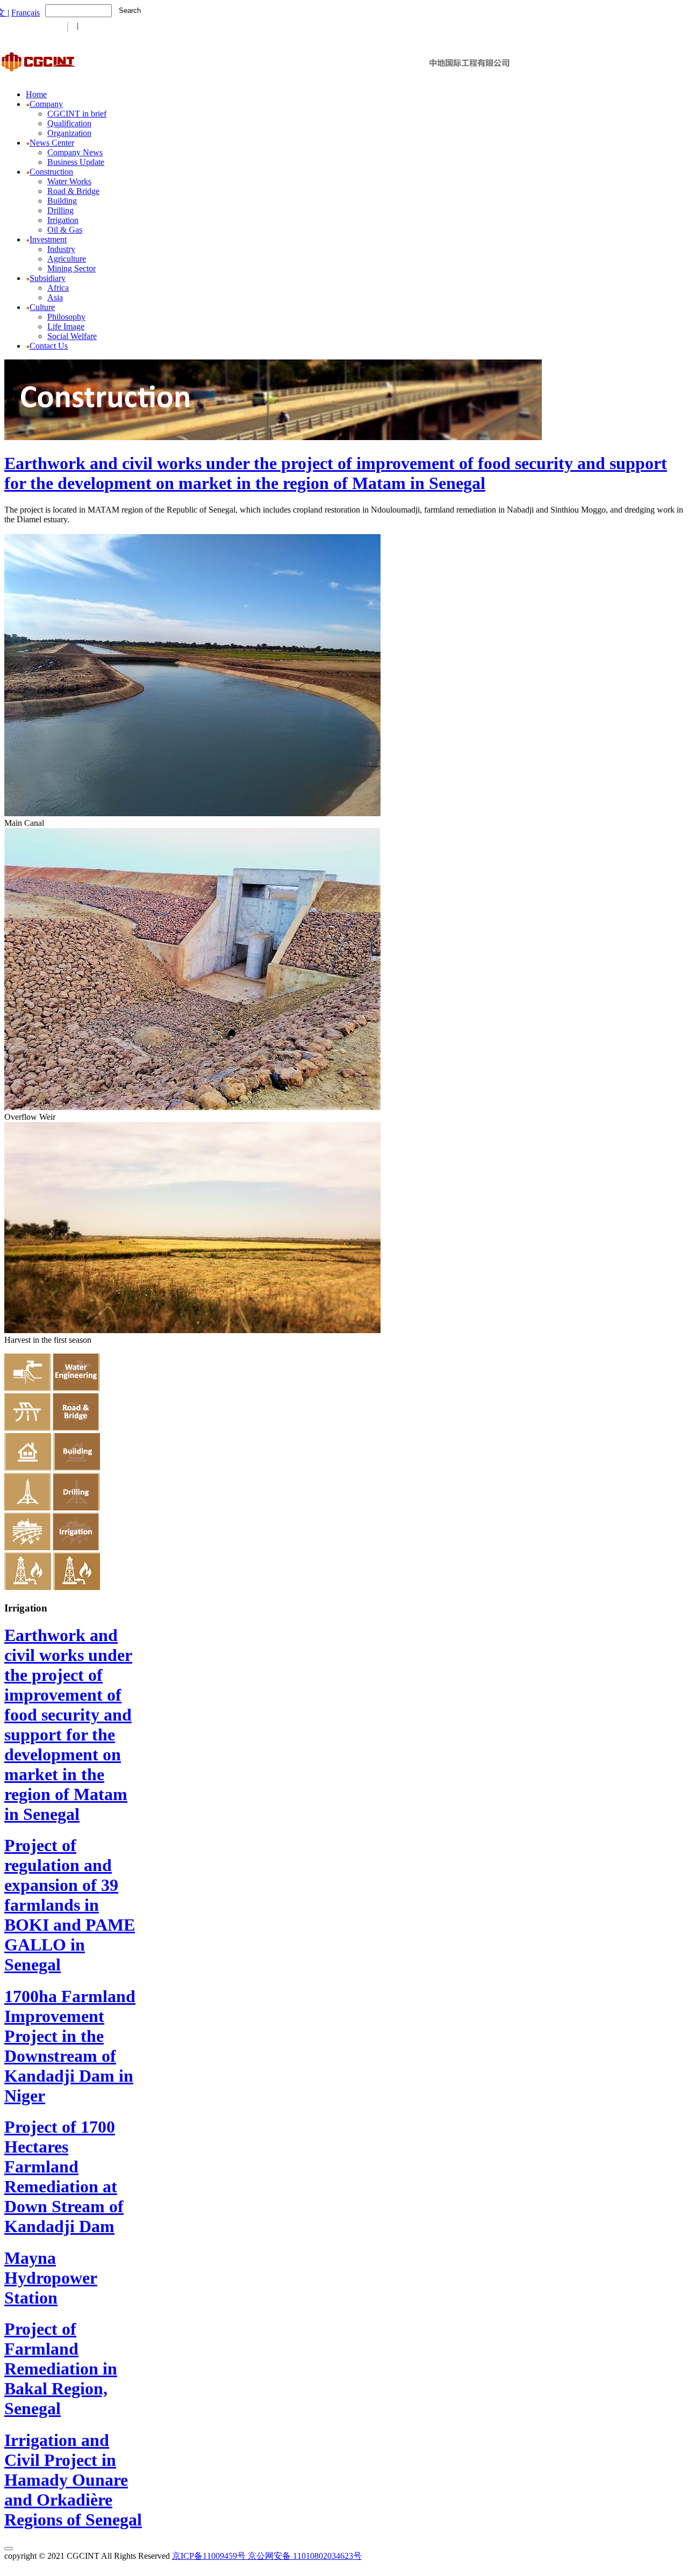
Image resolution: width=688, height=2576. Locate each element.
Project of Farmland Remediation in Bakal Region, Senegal (61, 2369)
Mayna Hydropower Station (51, 2278)
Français (26, 13)
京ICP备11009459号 (209, 2556)
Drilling (60, 210)
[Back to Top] (9, 2549)
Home (36, 94)
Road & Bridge (73, 191)
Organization (69, 133)
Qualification (69, 123)
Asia (55, 297)
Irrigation (63, 220)
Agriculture (67, 259)
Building (62, 201)
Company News (75, 152)
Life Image (66, 326)
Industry (61, 249)
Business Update (76, 162)
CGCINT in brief (77, 114)
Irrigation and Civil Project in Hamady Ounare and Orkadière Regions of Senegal (73, 2480)
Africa (58, 288)
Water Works (69, 181)
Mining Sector (71, 268)
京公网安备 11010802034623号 (305, 2556)
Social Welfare (72, 336)
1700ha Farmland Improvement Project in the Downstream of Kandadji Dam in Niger (70, 2046)
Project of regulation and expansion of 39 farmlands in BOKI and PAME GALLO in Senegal (70, 1905)
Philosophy (66, 317)
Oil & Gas (65, 230)
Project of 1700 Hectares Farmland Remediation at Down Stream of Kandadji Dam (64, 2176)
